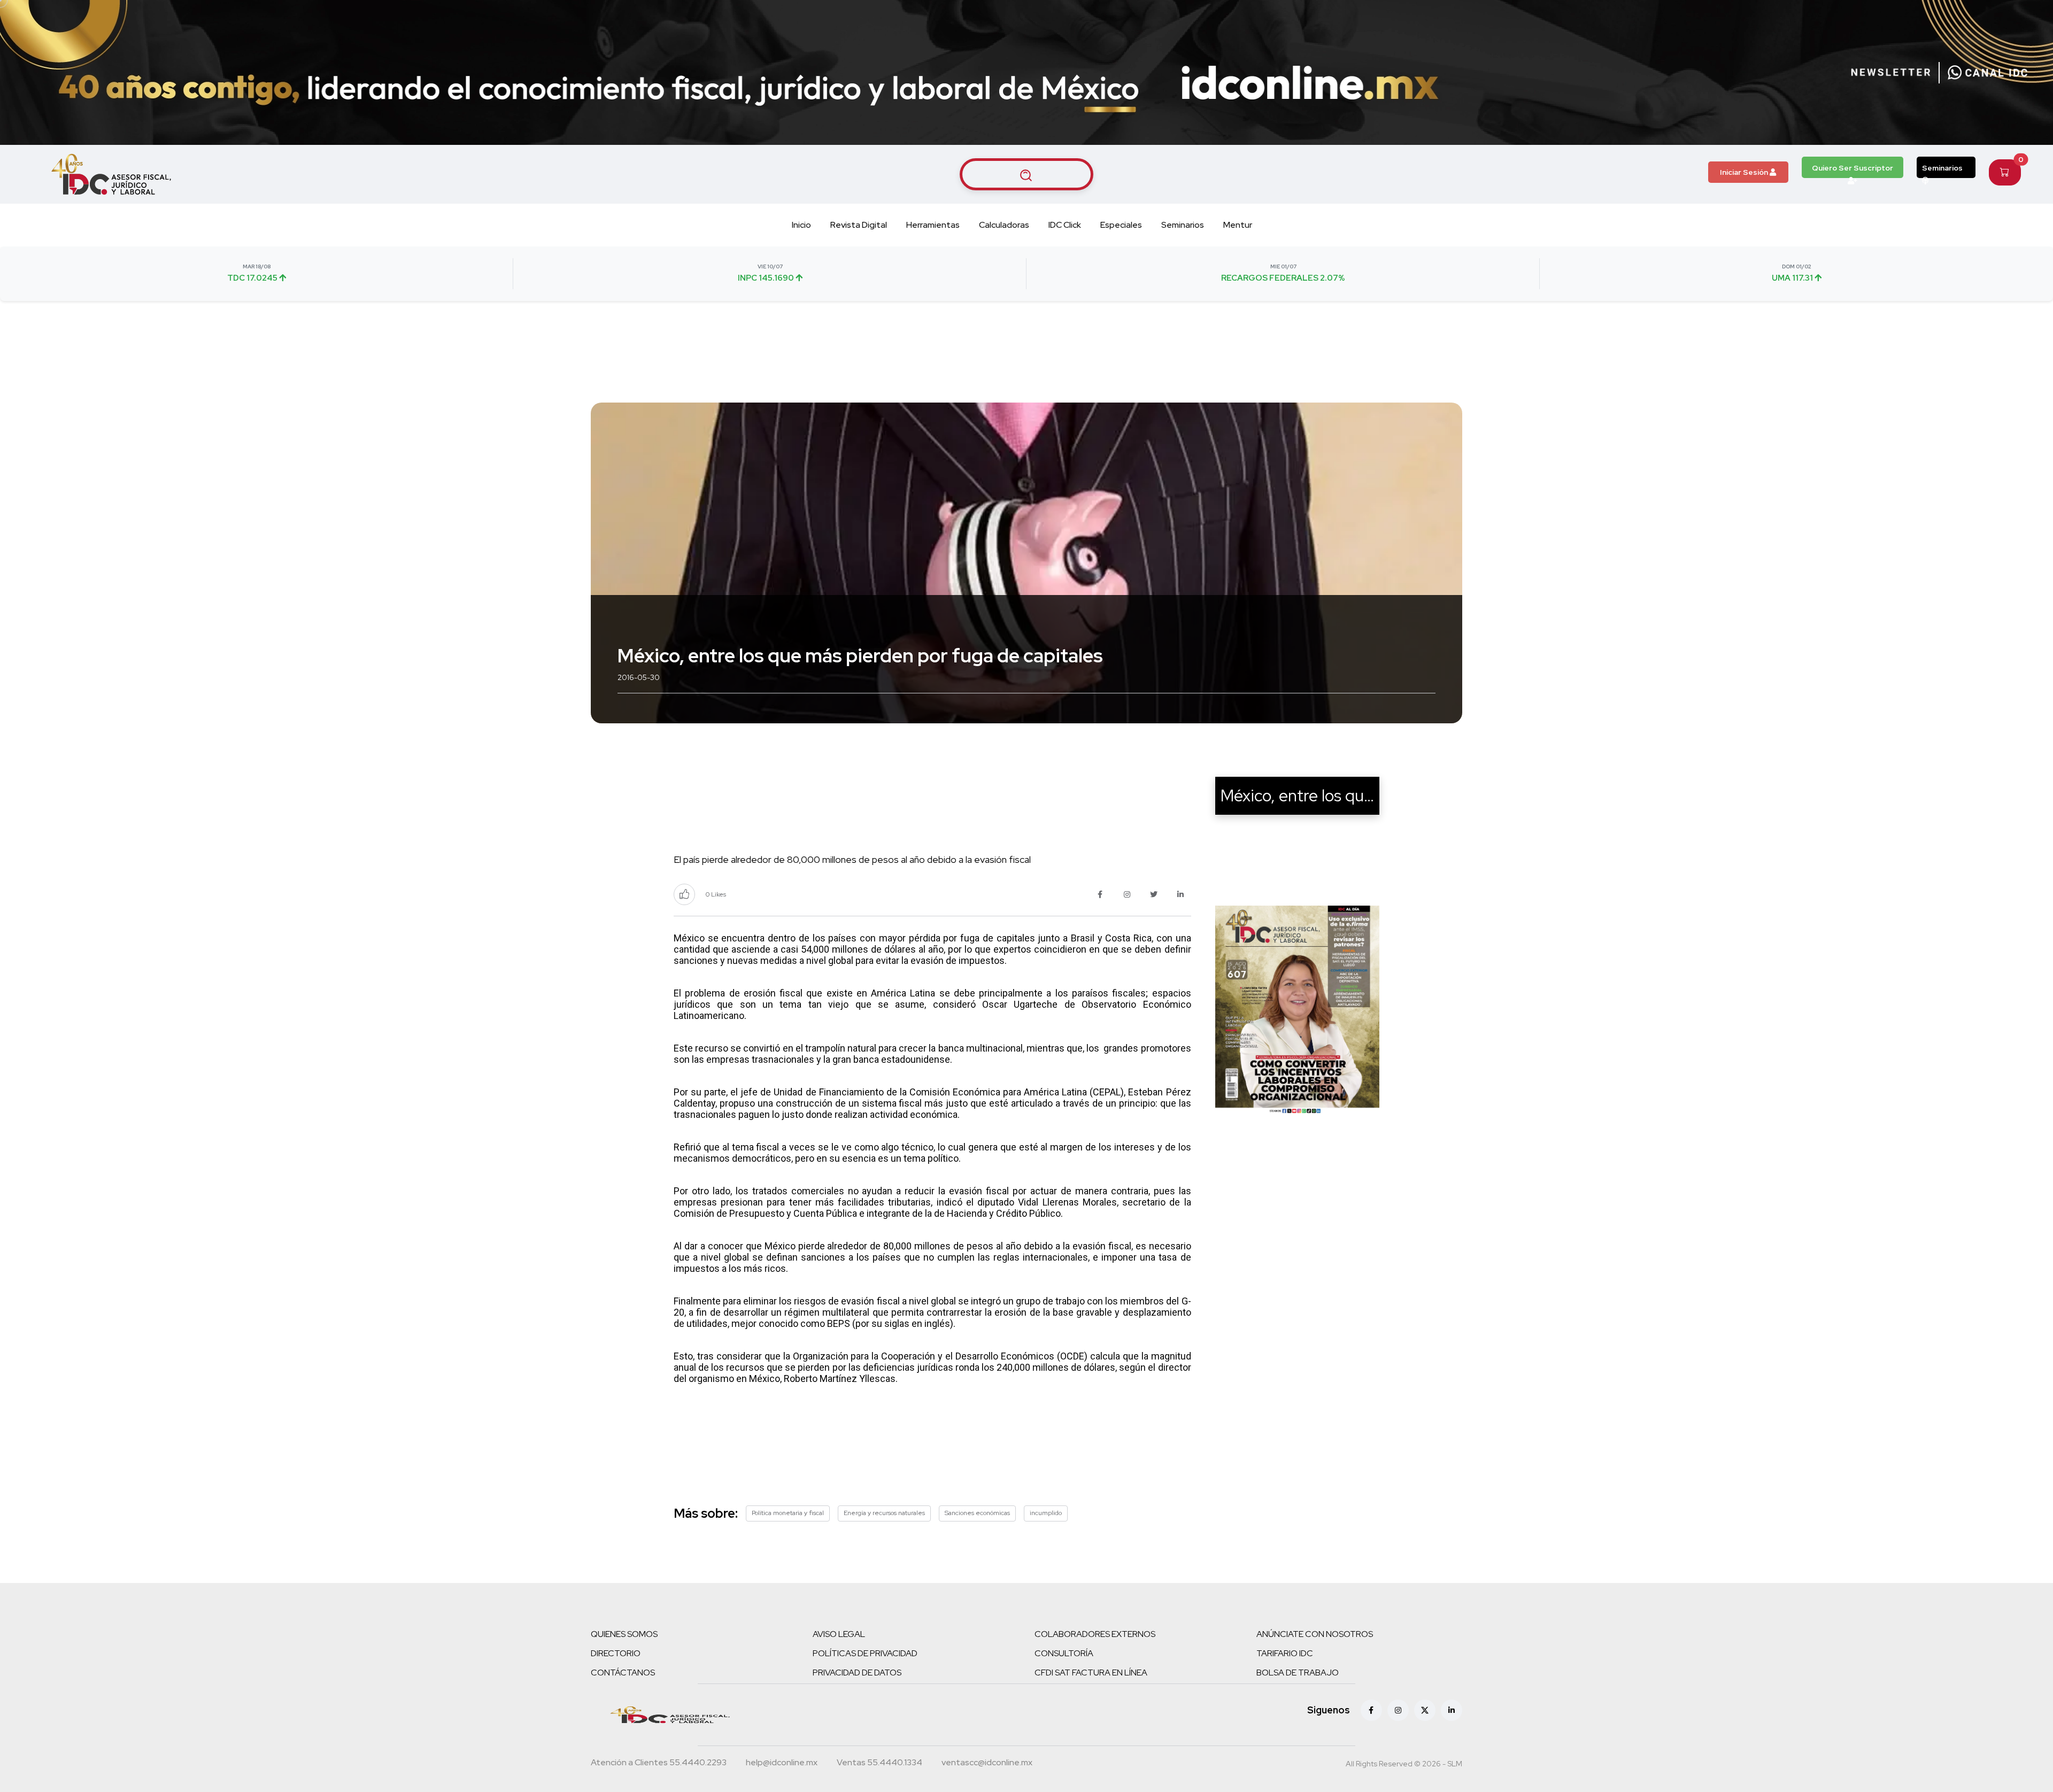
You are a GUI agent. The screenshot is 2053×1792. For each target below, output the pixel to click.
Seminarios (1942, 168)
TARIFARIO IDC (1285, 1653)
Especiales (1121, 225)
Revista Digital (859, 225)
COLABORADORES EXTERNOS (1095, 1634)
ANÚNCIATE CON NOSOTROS (1315, 1634)
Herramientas (933, 225)
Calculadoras (1004, 225)
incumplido (1046, 1513)
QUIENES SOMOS (624, 1634)
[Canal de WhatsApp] (1988, 73)
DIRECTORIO (616, 1653)
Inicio (801, 225)
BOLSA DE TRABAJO (1298, 1673)
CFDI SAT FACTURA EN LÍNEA (1091, 1673)
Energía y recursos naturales (884, 1513)
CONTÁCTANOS (623, 1673)
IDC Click (1065, 225)
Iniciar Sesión (1745, 172)
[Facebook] (1371, 1710)
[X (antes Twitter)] (1425, 1710)
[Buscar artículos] (1026, 174)
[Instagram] (1398, 1710)
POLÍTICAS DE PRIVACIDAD (865, 1653)
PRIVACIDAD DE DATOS (857, 1673)
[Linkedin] (1452, 1710)
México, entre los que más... (1319, 795)
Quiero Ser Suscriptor (1853, 168)
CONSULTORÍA (1064, 1653)
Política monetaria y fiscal (788, 1513)
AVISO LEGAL (839, 1634)
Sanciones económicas (977, 1513)
